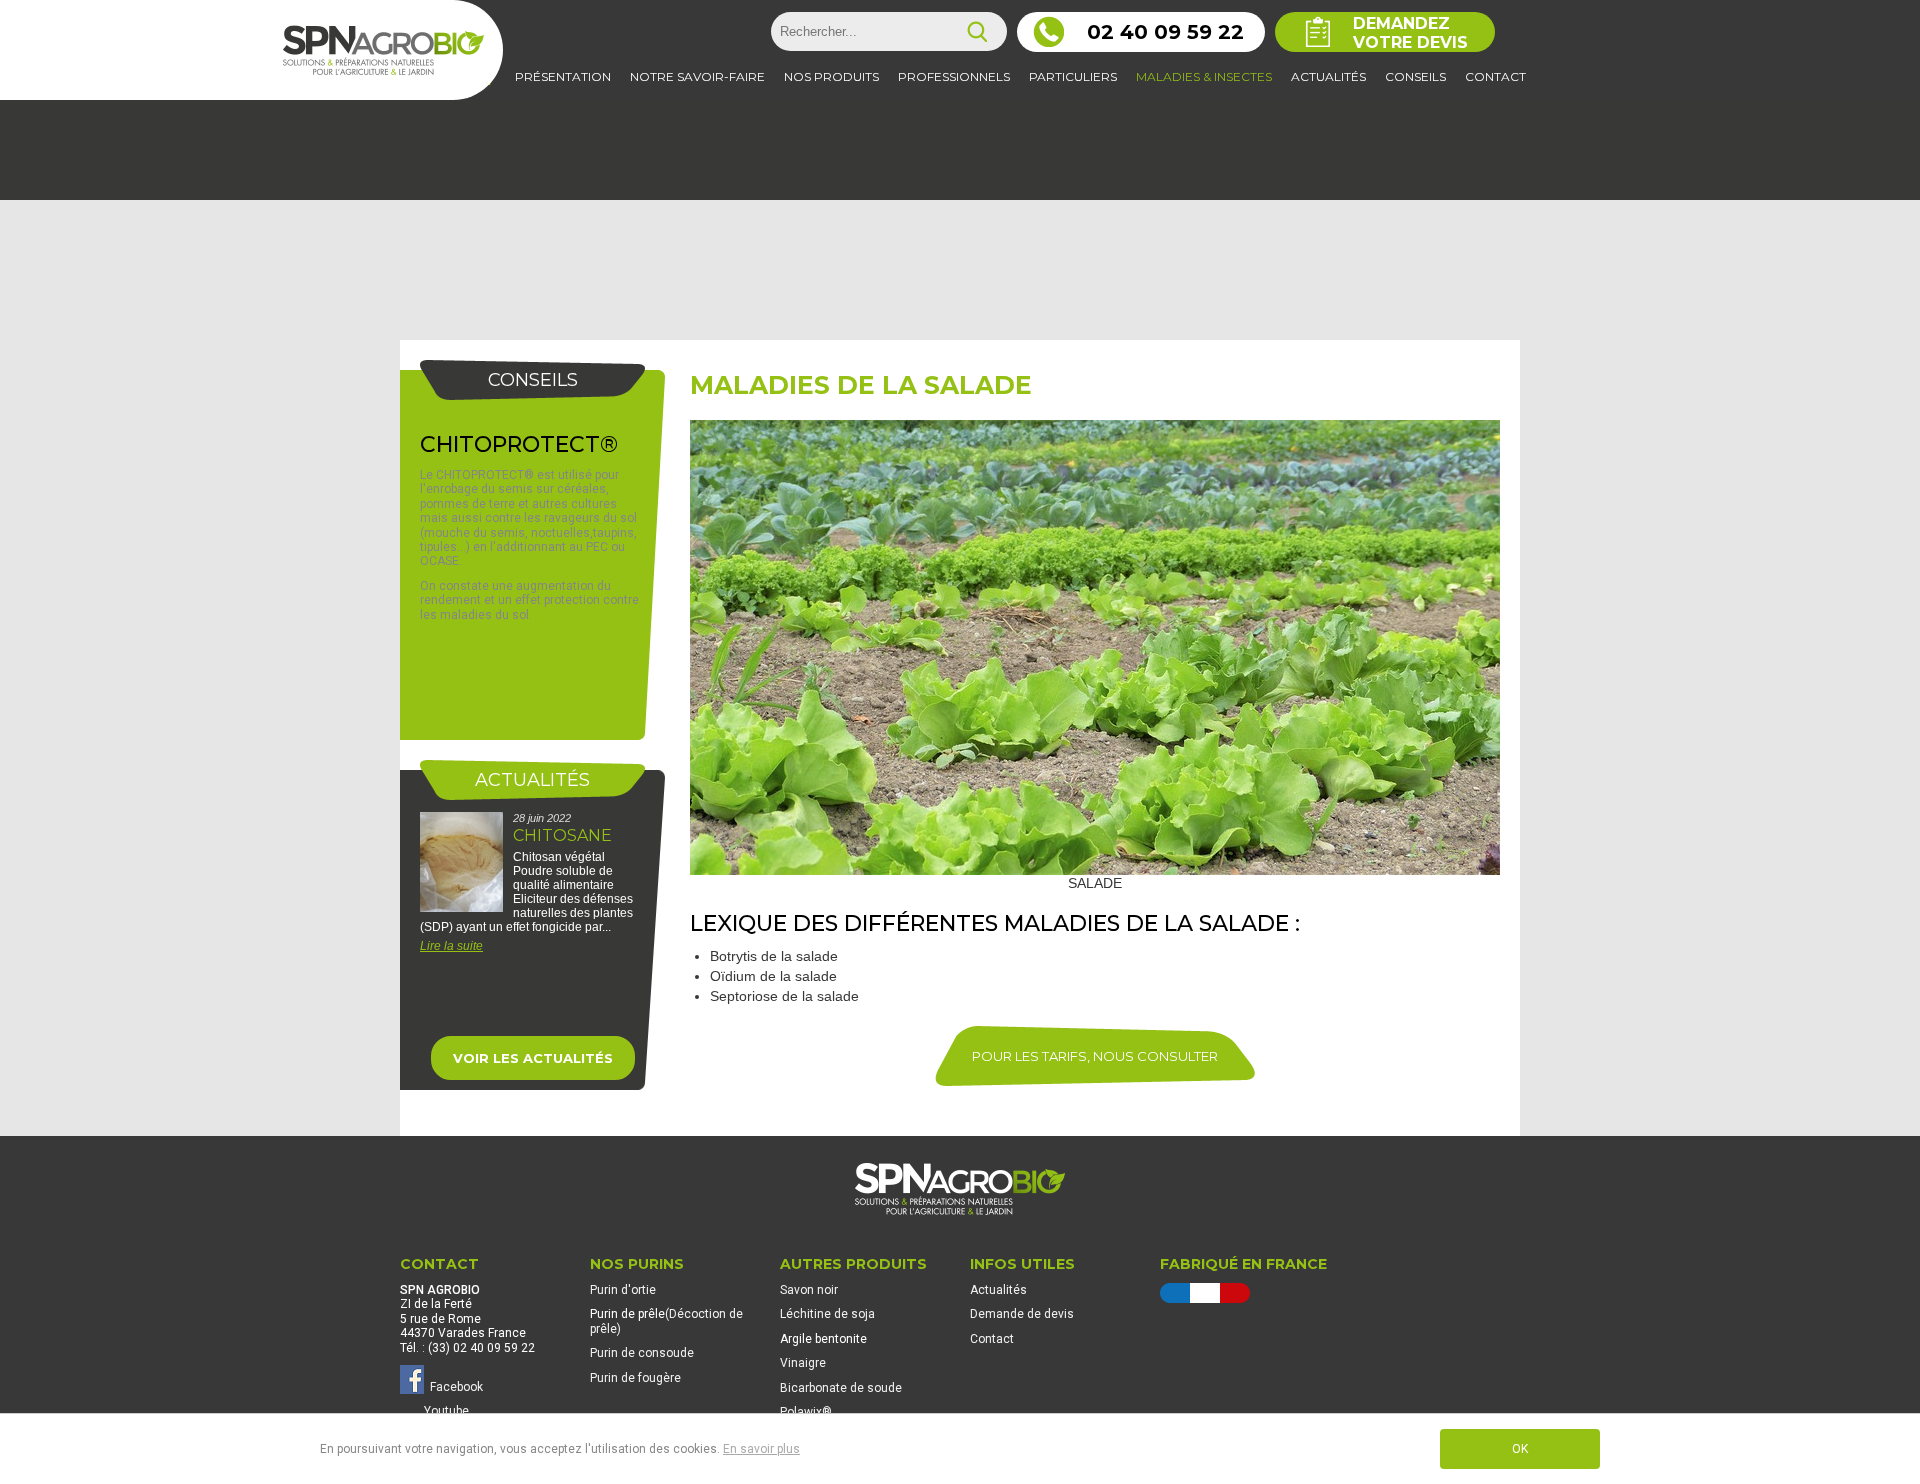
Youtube (446, 1411)
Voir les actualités (533, 1058)
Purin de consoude (642, 1353)
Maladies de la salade (861, 385)
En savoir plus (761, 1449)
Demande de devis (1022, 1314)
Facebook (453, 1387)
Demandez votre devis (1410, 33)
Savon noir (809, 1290)
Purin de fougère (635, 1378)
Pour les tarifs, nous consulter (1095, 1056)
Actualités (998, 1290)
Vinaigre (803, 1363)
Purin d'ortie (623, 1290)
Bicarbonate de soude (841, 1388)
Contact (992, 1339)
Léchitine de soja (827, 1314)
